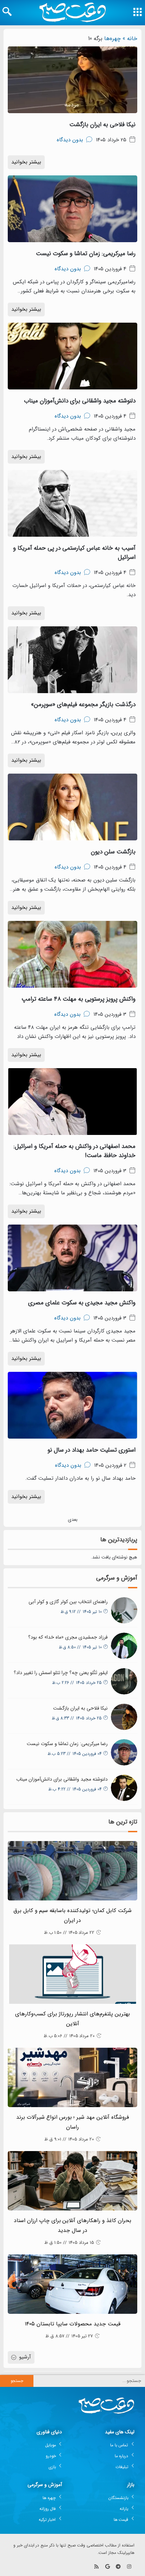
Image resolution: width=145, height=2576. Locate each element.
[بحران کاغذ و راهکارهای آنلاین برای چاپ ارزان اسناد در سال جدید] (72, 2181)
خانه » (130, 38)
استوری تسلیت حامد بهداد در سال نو (92, 1450)
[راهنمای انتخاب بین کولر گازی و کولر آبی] (124, 1610)
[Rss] (97, 2567)
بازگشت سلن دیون (113, 852)
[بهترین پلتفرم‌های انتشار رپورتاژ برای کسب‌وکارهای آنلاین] (72, 1974)
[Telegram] (118, 2567)
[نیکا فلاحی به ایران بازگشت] (124, 1717)
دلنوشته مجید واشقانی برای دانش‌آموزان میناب (80, 401)
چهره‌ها (112, 38)
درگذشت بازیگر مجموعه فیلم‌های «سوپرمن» (83, 705)
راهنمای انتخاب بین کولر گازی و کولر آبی (68, 1602)
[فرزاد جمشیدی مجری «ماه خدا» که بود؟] (124, 1646)
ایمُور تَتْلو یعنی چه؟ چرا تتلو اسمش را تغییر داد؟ (61, 1673)
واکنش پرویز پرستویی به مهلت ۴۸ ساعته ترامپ (78, 999)
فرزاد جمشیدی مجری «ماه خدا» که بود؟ (68, 1637)
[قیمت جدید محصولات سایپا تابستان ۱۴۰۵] (72, 2284)
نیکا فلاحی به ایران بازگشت (102, 125)
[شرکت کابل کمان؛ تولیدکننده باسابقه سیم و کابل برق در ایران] (72, 1871)
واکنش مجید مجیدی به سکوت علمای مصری (82, 1303)
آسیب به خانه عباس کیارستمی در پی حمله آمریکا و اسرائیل (74, 553)
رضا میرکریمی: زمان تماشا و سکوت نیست (86, 254)
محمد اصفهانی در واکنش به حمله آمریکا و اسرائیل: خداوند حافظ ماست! (74, 1151)
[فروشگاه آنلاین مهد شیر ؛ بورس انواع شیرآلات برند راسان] (72, 2077)
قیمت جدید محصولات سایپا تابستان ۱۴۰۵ (72, 2324)
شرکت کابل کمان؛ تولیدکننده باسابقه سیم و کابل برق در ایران (72, 1916)
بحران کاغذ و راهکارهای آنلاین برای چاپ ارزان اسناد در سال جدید (73, 2226)
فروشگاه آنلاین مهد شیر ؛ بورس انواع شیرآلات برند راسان (73, 2122)
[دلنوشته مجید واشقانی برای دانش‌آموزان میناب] (124, 1788)
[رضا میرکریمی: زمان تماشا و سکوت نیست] (124, 1752)
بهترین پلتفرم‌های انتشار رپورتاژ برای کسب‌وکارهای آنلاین (72, 2019)
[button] (7, 12)
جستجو (17, 2381)
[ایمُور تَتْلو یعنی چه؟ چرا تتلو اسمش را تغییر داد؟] (124, 1681)
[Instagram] (129, 2567)
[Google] (108, 2567)
